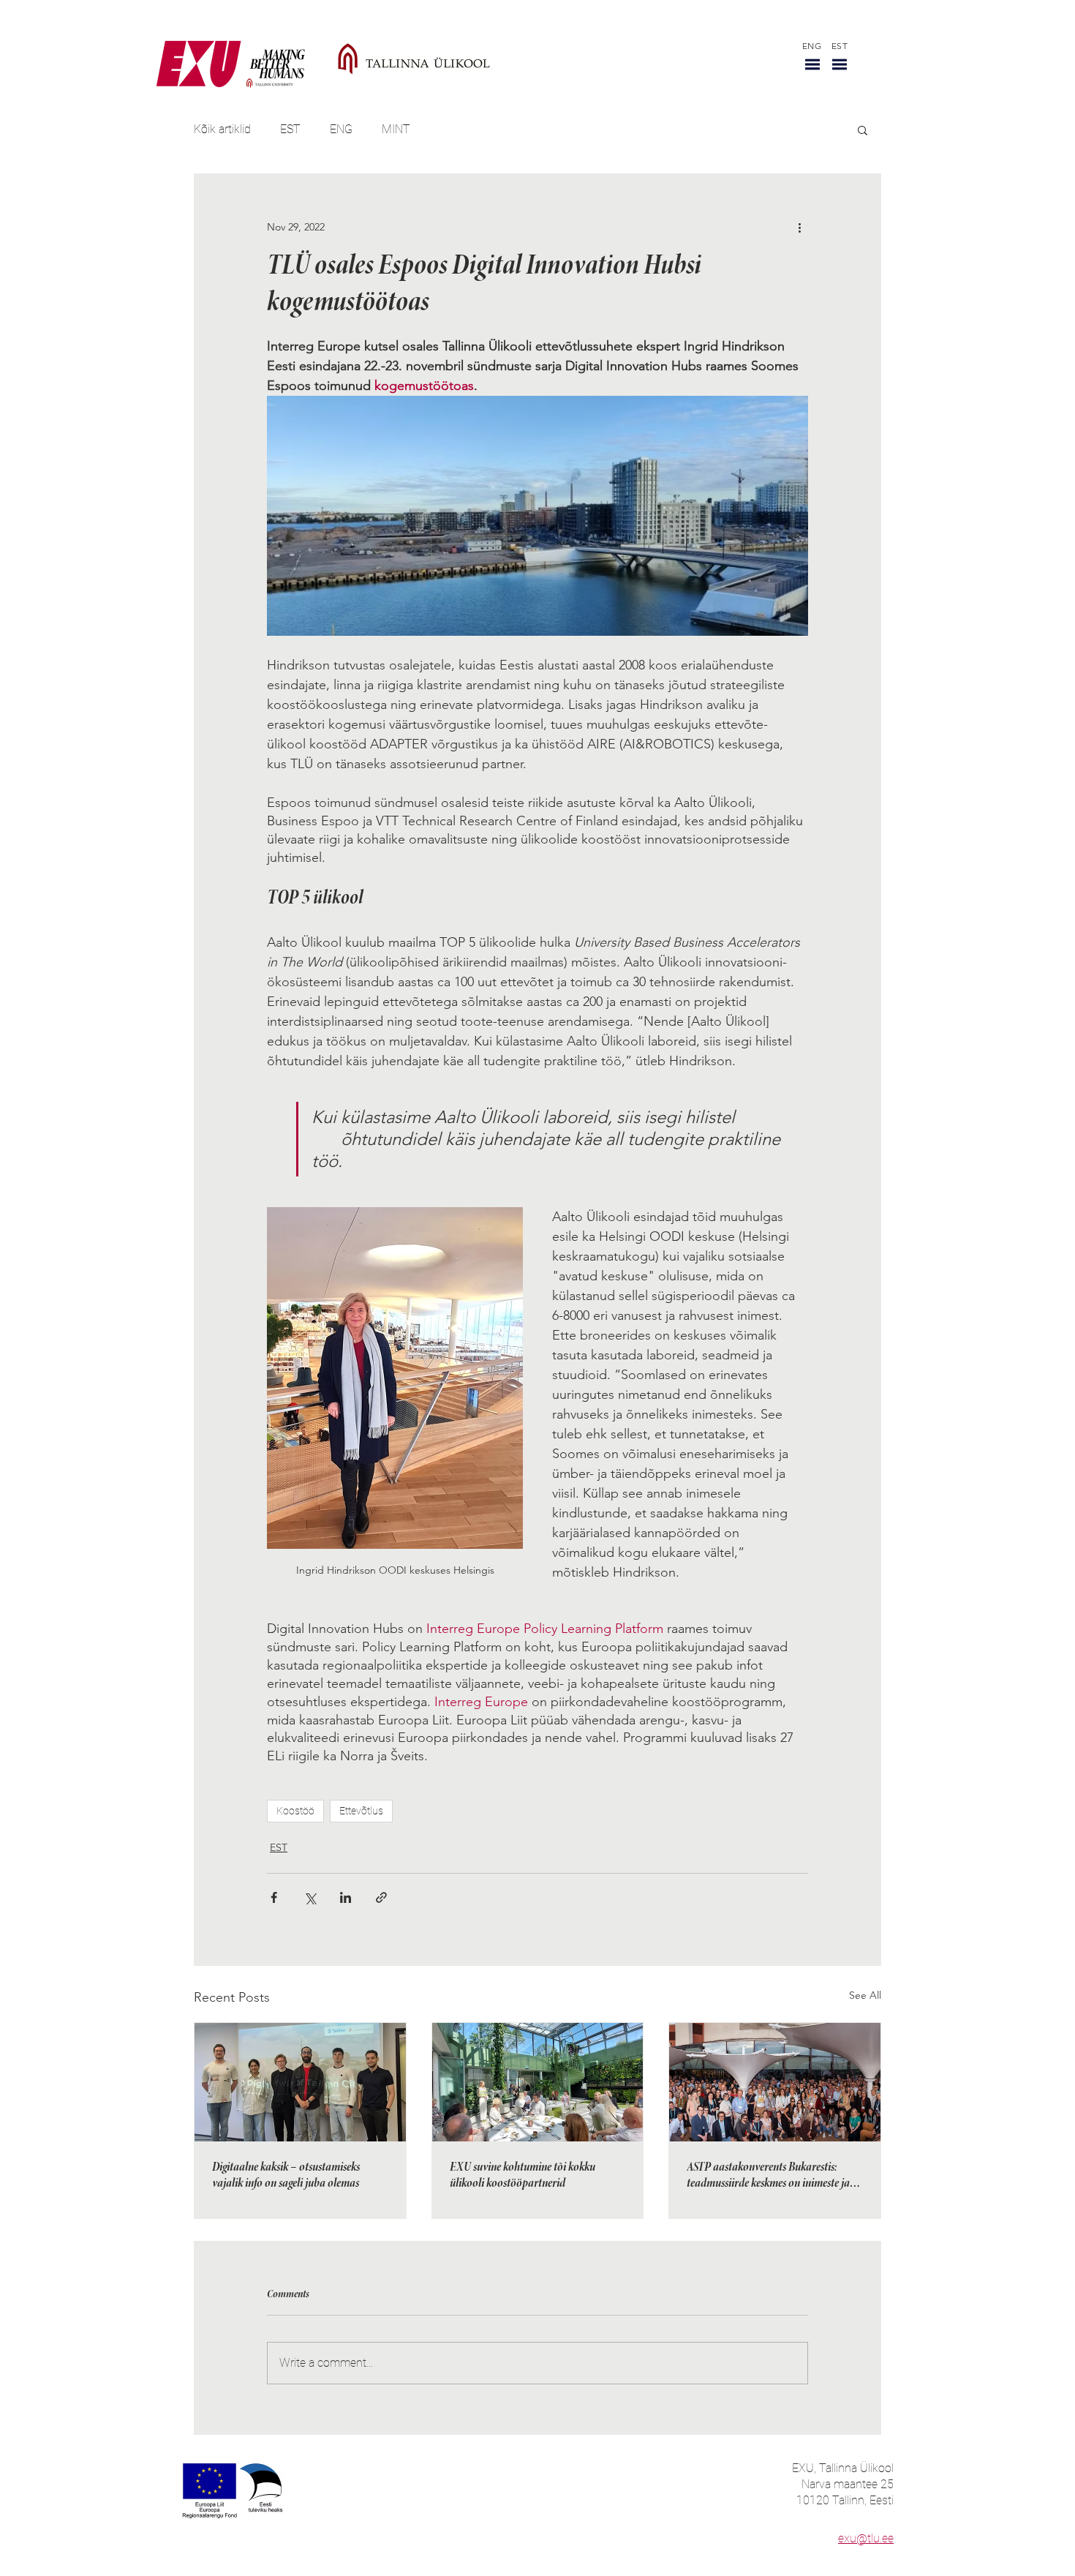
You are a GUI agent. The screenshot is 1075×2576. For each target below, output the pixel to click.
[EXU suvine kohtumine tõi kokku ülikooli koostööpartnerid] (538, 2082)
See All (865, 1995)
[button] (812, 64)
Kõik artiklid (222, 129)
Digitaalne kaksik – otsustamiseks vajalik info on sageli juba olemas (286, 2176)
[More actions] (799, 227)
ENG (341, 129)
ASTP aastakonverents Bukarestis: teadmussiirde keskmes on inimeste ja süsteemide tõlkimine (768, 2177)
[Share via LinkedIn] (346, 1897)
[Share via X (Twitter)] (310, 1897)
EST (290, 129)
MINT (396, 129)
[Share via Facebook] (274, 1897)
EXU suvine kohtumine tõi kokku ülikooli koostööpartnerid (523, 2176)
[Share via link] (381, 1897)
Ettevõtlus (361, 1811)
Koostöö (295, 1811)
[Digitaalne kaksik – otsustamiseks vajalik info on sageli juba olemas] (300, 2082)
